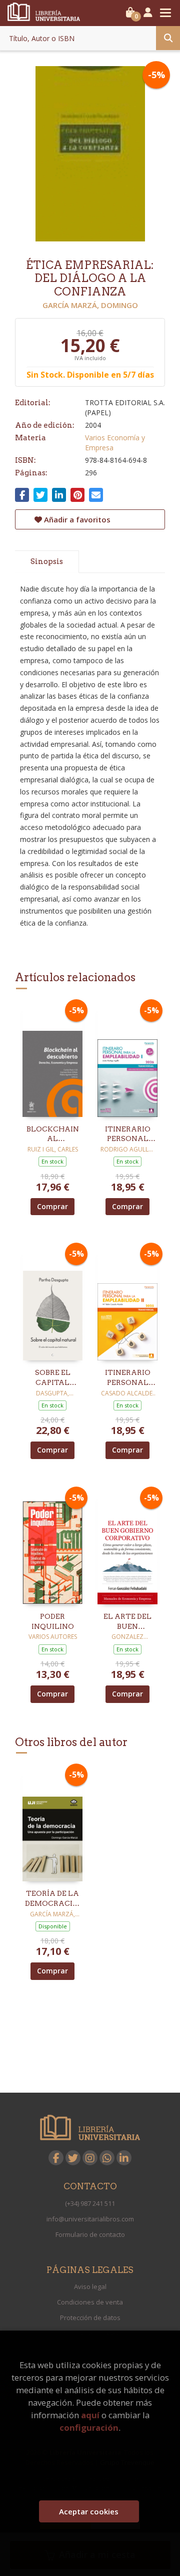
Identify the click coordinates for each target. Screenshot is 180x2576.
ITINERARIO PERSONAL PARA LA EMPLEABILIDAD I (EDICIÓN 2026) (127, 1134)
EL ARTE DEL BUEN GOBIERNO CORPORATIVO (127, 1622)
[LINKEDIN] (124, 2158)
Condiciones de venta (90, 2302)
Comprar (52, 1206)
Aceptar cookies (89, 2511)
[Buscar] (168, 38)
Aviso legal (90, 2286)
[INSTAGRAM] (90, 2158)
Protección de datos (90, 2318)
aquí (90, 2415)
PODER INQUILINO (53, 1621)
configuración (89, 2427)
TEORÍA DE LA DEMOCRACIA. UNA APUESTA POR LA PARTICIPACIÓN (52, 1899)
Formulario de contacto (90, 2234)
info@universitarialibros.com (90, 2219)
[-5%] (52, 1060)
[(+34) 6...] (107, 2158)
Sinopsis (47, 561)
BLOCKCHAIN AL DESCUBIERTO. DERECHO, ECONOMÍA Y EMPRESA (52, 1134)
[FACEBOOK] (56, 2158)
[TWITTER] (73, 2158)
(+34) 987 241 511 (90, 2203)
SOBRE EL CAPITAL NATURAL (53, 1378)
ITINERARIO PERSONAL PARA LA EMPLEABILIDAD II (127, 1378)
